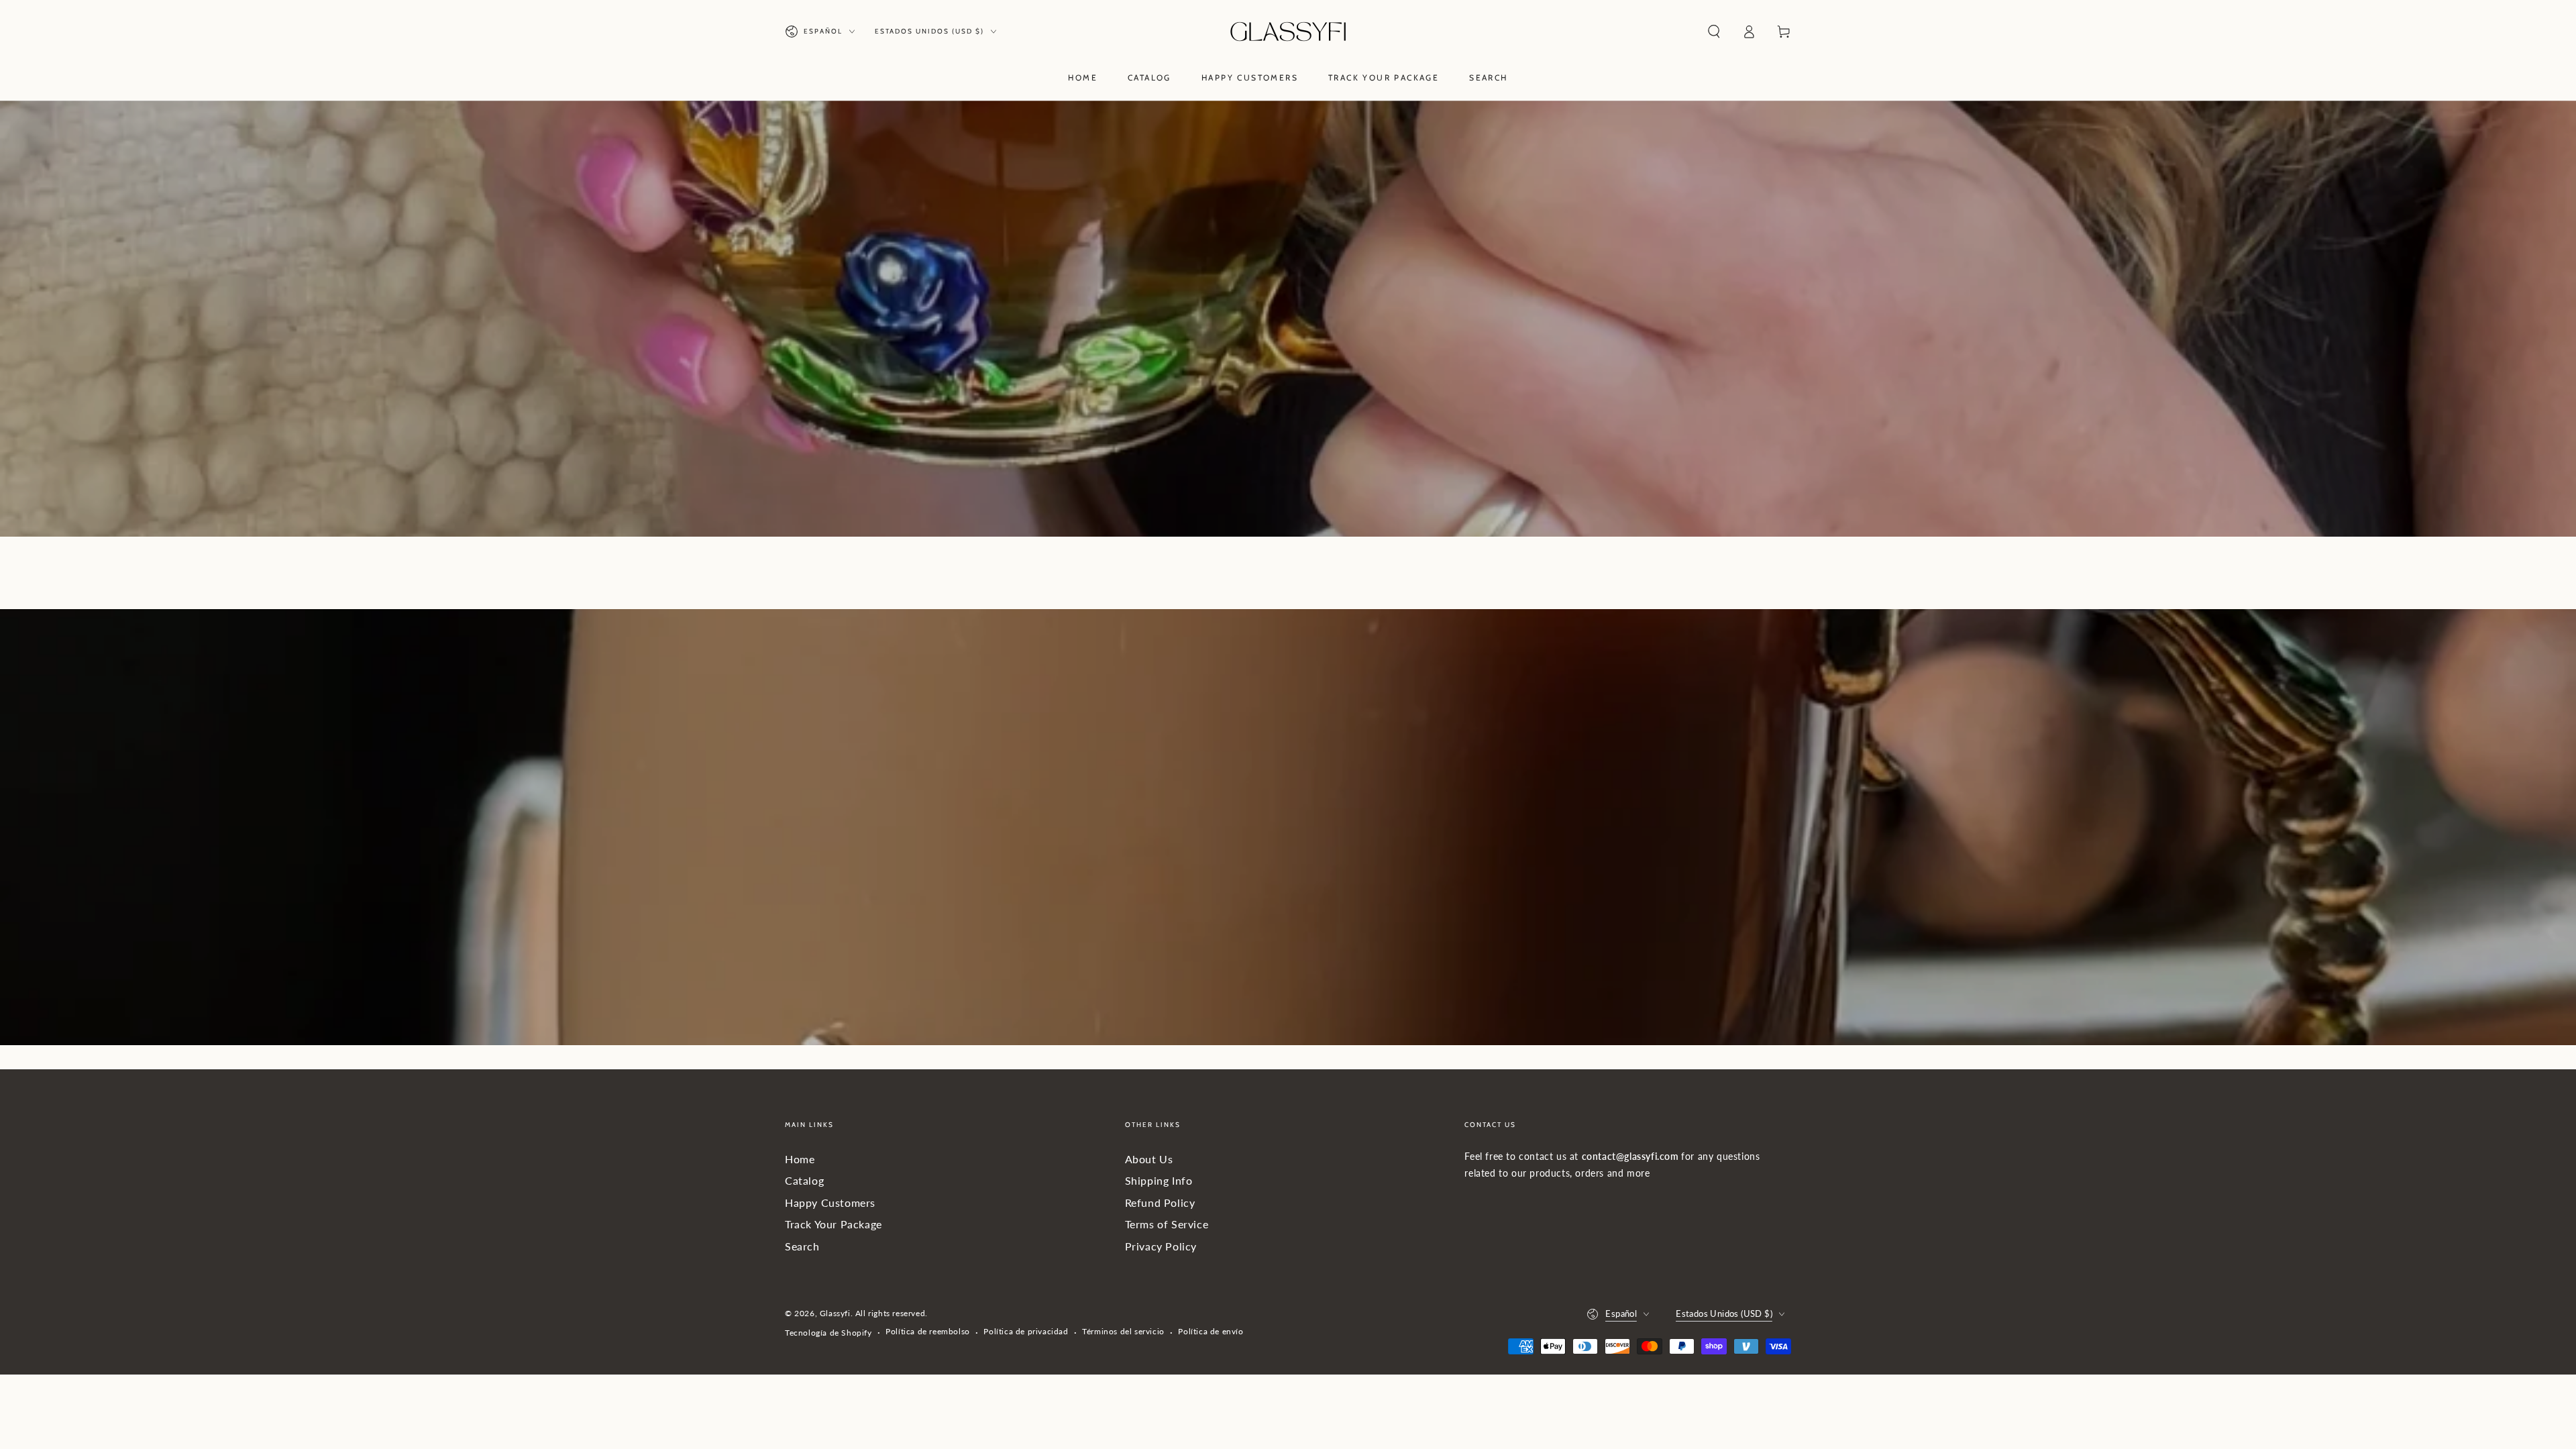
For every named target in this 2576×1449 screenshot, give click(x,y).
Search (802, 1246)
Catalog (804, 1180)
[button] (1714, 32)
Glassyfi (835, 1313)
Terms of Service (1167, 1224)
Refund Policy (1160, 1202)
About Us (1149, 1159)
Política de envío (1211, 1331)
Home (800, 1159)
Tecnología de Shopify (828, 1333)
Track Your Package (834, 1224)
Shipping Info (1159, 1180)
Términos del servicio (1123, 1331)
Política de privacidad (1026, 1331)
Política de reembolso (928, 1331)
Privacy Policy (1161, 1246)
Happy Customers (830, 1202)
